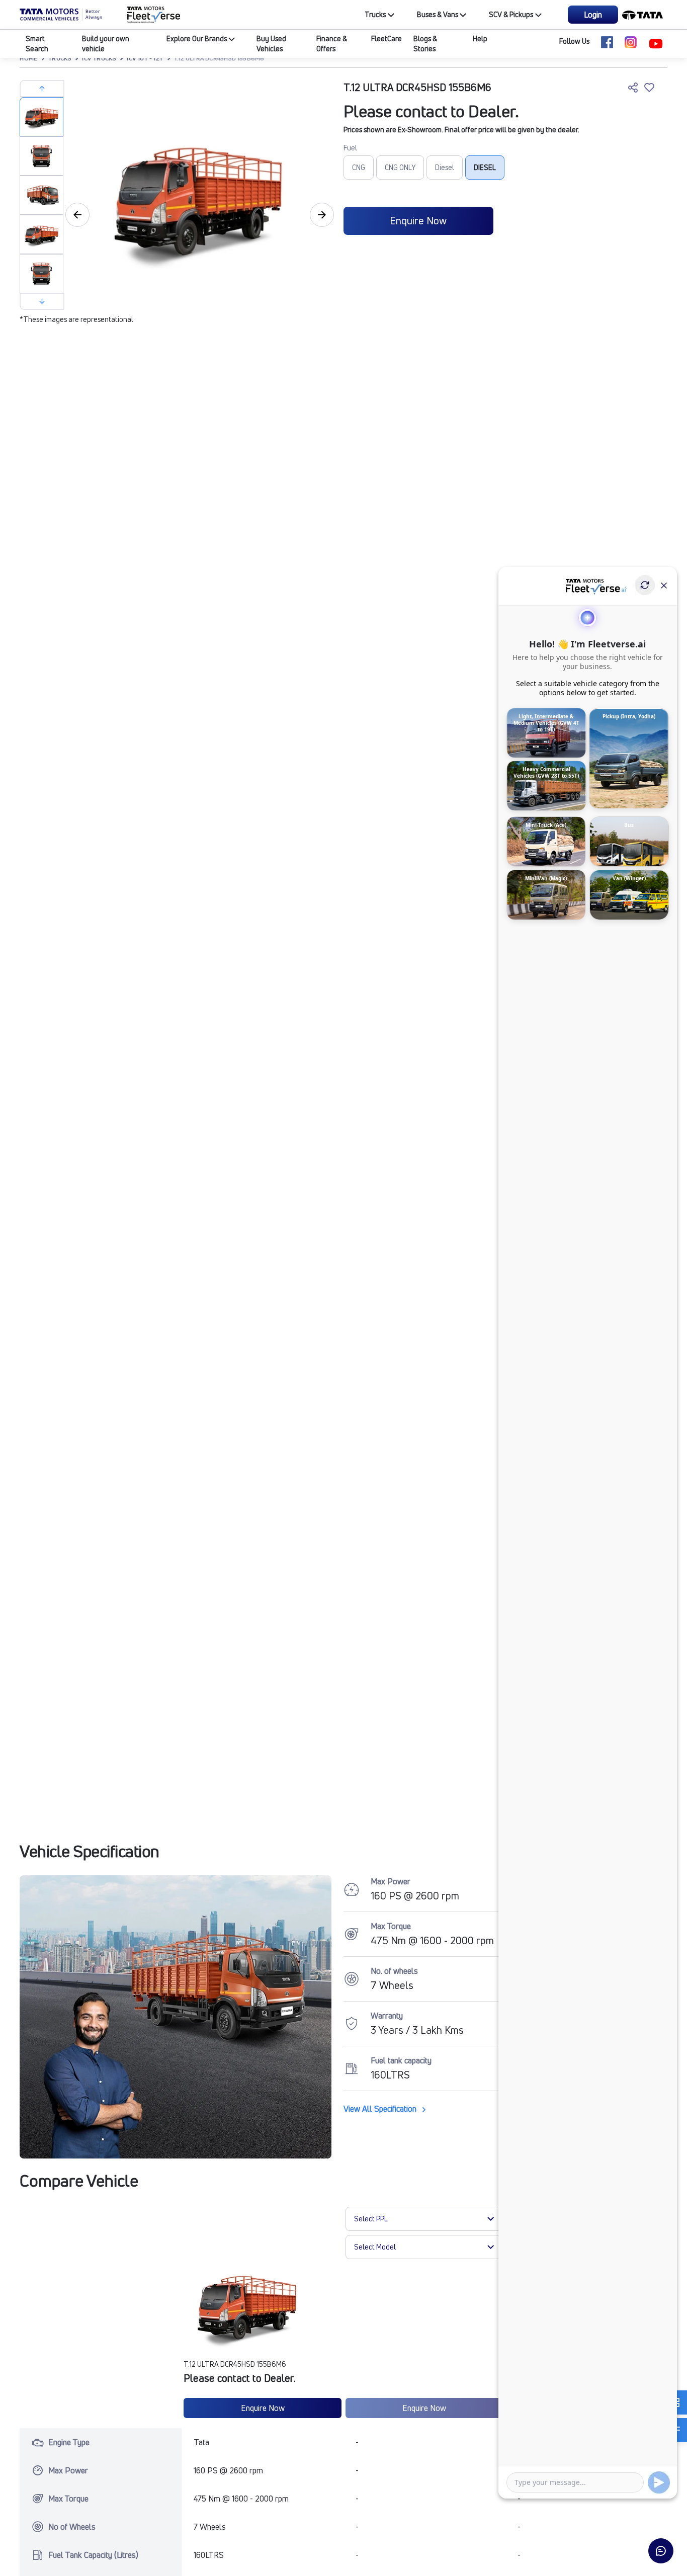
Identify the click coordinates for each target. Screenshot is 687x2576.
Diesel (445, 167)
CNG (359, 167)
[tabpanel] (197, 197)
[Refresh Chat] (645, 585)
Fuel (350, 148)
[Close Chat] (664, 585)
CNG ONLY (400, 167)
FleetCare (387, 38)
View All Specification (381, 2109)
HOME (28, 58)
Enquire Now (418, 221)
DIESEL (485, 167)
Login (593, 15)
